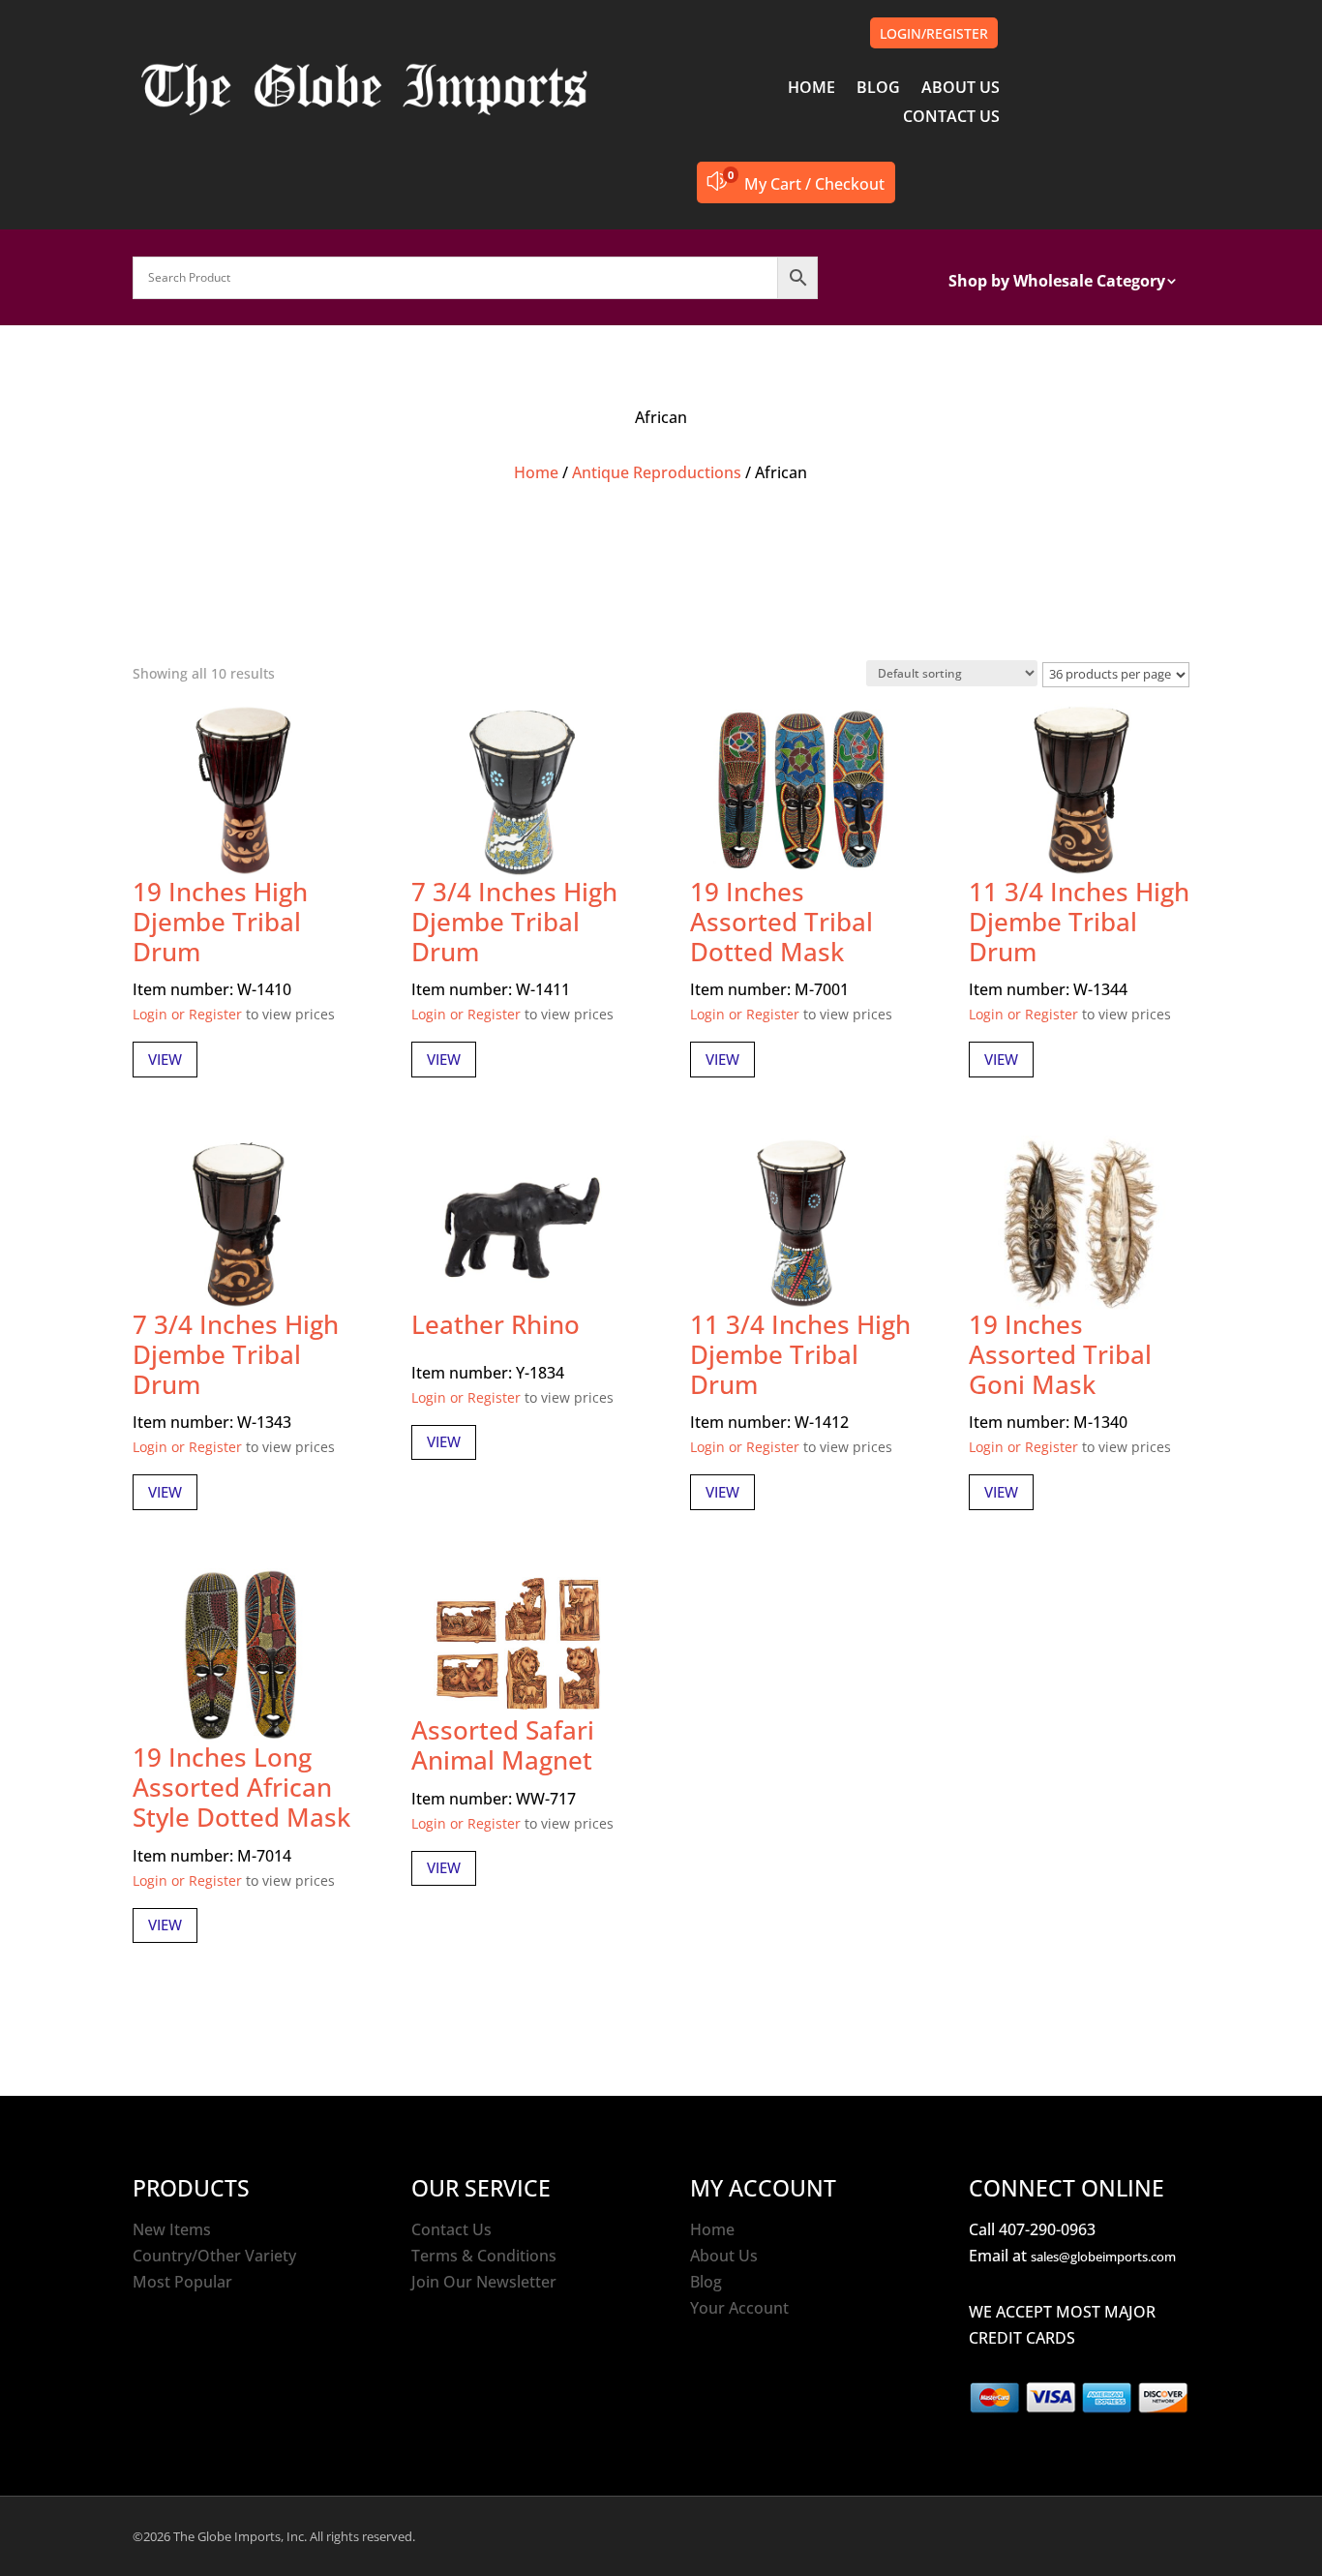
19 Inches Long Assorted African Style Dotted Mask (241, 1787)
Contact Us (451, 2229)
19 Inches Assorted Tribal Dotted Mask (781, 922)
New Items (172, 2229)
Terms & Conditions (484, 2256)
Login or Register (187, 1014)
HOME (811, 89)
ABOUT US (961, 89)
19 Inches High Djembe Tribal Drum (220, 922)
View (165, 1059)
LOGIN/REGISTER (934, 33)
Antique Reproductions (657, 472)
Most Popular (182, 2282)
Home (536, 472)
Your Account (739, 2308)
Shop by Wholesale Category (1057, 283)
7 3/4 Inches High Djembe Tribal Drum (514, 922)
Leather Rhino (496, 1324)
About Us (724, 2256)
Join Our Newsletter (484, 2282)
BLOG (878, 89)
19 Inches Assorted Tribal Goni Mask (1060, 1354)
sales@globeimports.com (1103, 2257)
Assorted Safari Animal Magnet (503, 1745)
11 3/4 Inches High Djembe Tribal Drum (1079, 922)
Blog (706, 2282)
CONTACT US (951, 118)
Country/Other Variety (214, 2256)
